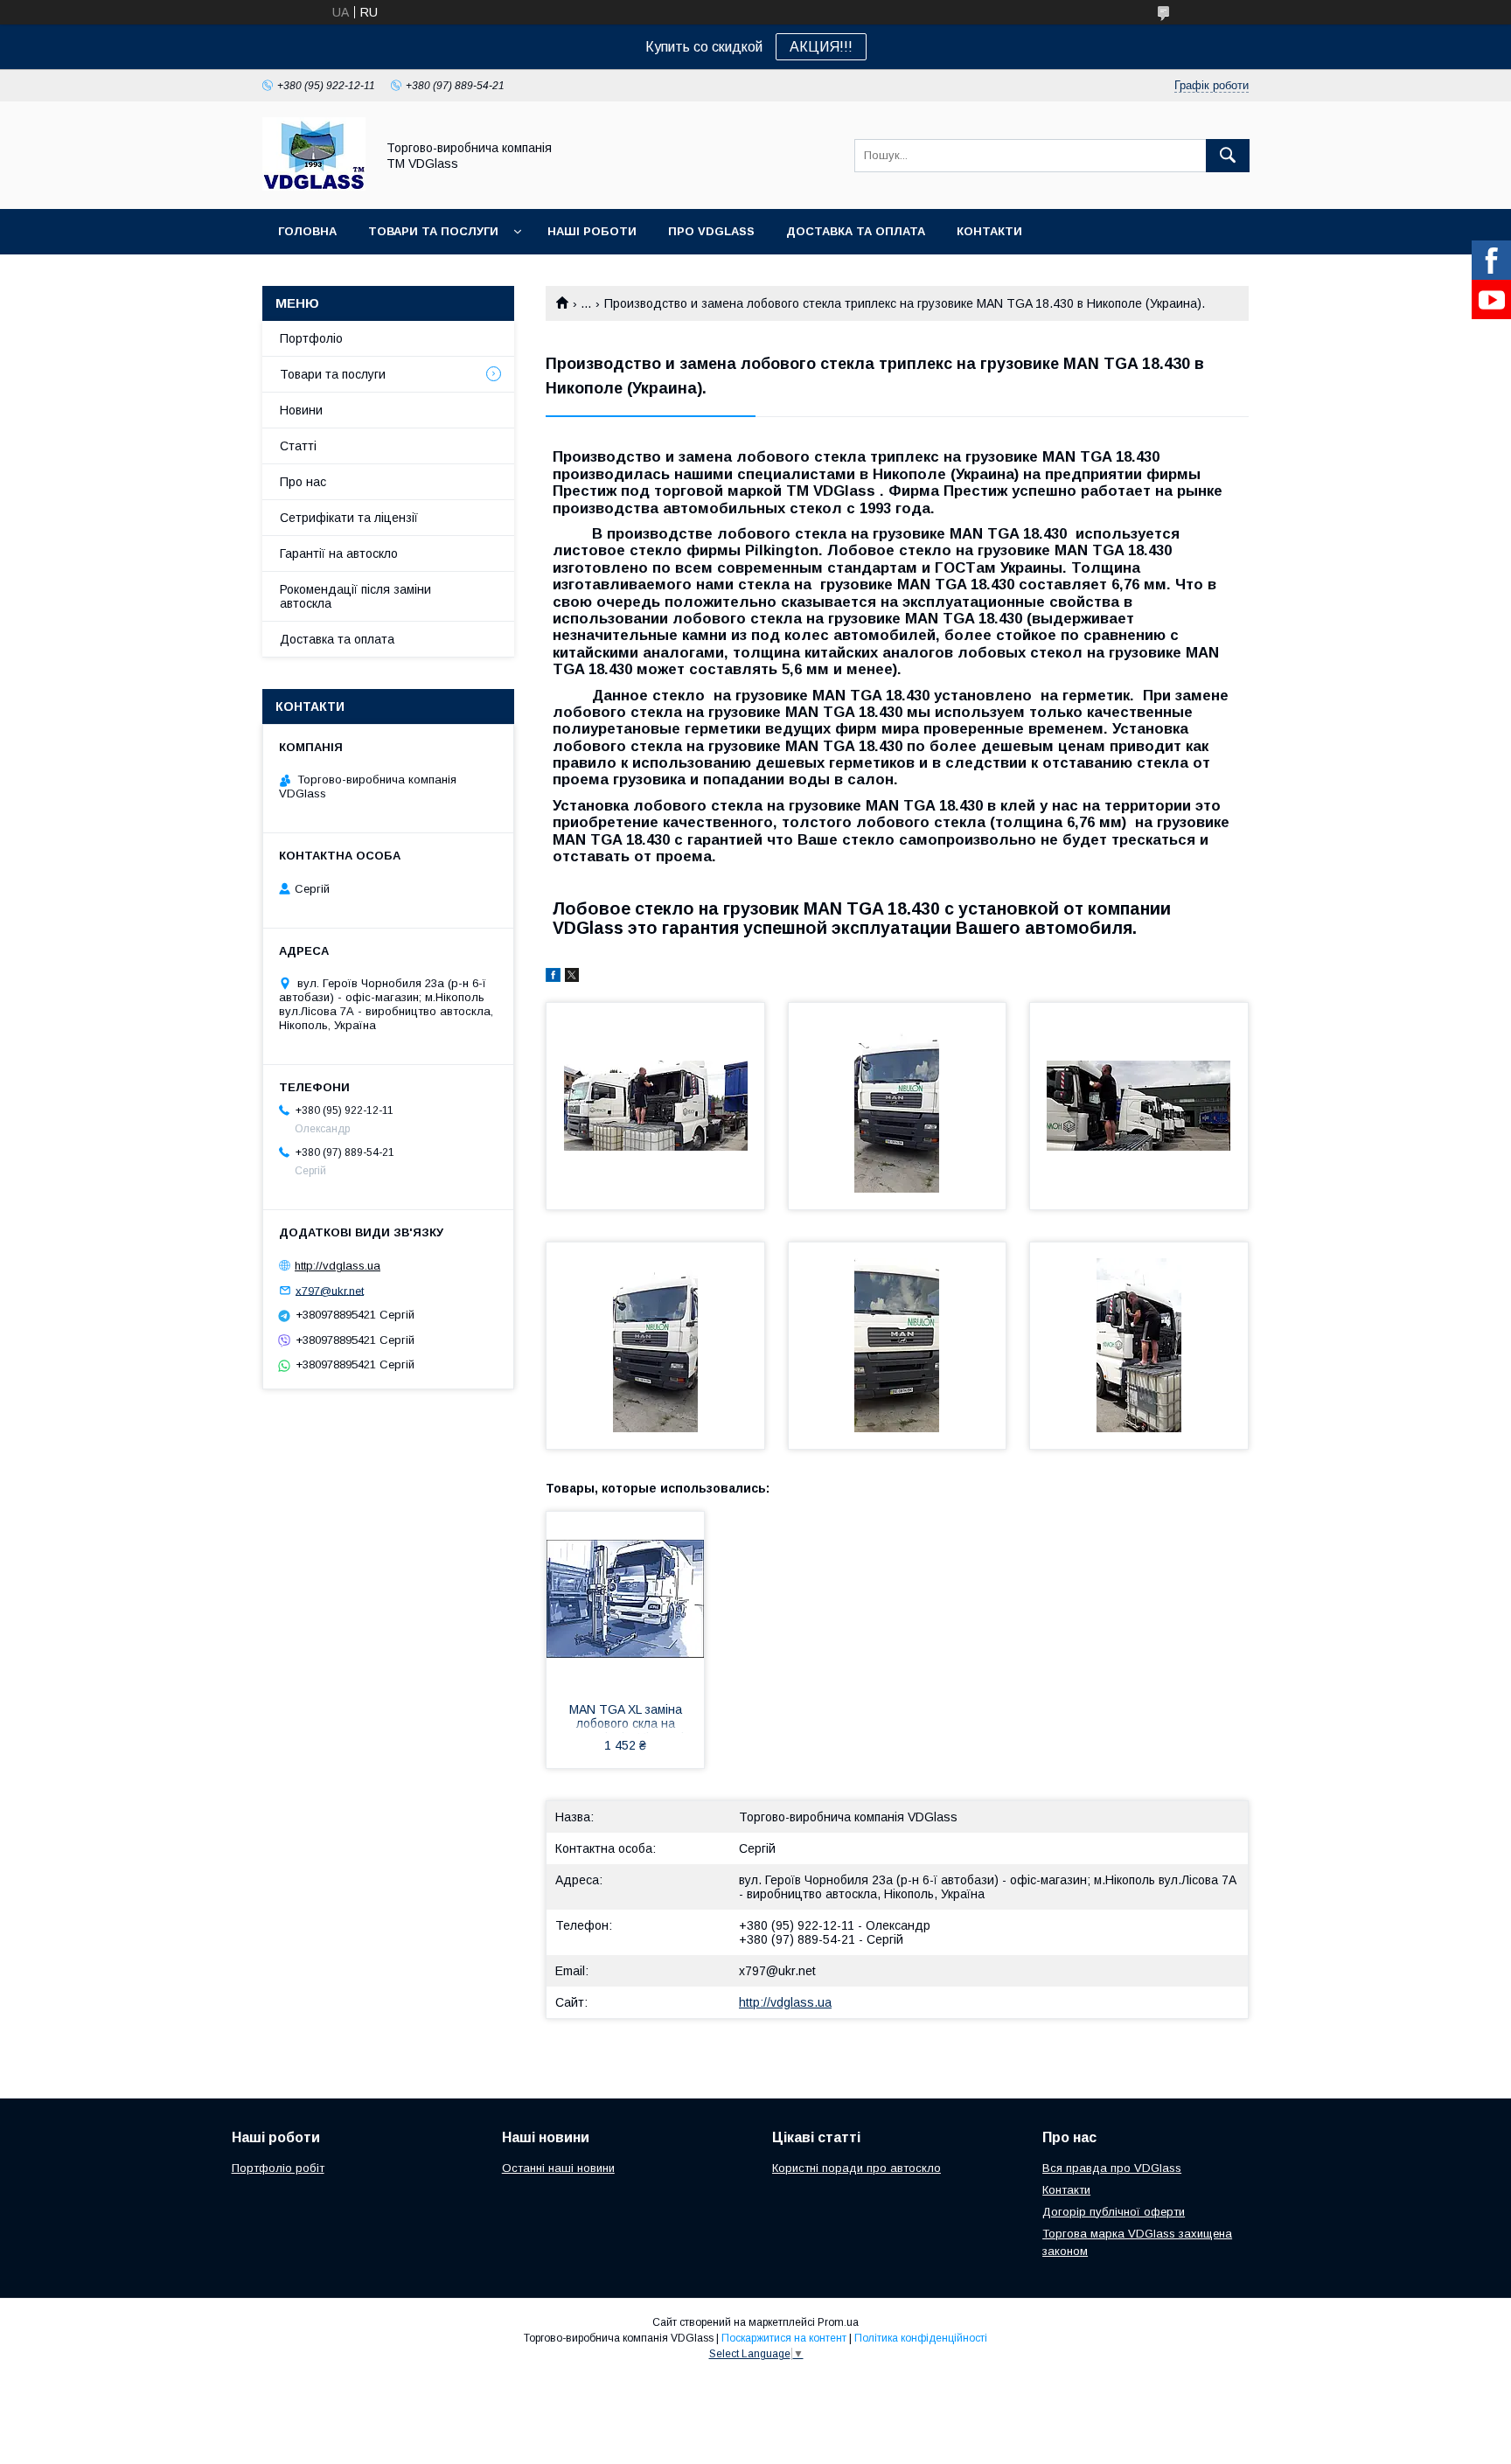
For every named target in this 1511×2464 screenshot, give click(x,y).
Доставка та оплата (856, 231)
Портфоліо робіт (278, 2168)
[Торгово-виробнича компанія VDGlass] (314, 186)
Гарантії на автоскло (339, 553)
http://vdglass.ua (785, 2002)
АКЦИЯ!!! (821, 47)
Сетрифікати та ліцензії (349, 518)
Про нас (303, 482)
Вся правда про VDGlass (1112, 2168)
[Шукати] (1228, 156)
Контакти (989, 231)
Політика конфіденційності (921, 2338)
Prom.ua (838, 2322)
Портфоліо (311, 338)
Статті (298, 446)
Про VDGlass (711, 231)
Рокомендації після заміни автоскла (355, 596)
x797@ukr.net (777, 1971)
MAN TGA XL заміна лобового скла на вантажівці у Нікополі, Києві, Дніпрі (626, 1718)
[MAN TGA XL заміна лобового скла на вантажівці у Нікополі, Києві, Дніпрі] (625, 1599)
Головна (307, 231)
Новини (301, 410)
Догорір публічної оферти (1114, 2212)
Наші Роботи (592, 231)
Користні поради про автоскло (856, 2168)
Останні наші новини (558, 2168)
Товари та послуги (433, 231)
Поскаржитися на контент (784, 2338)
